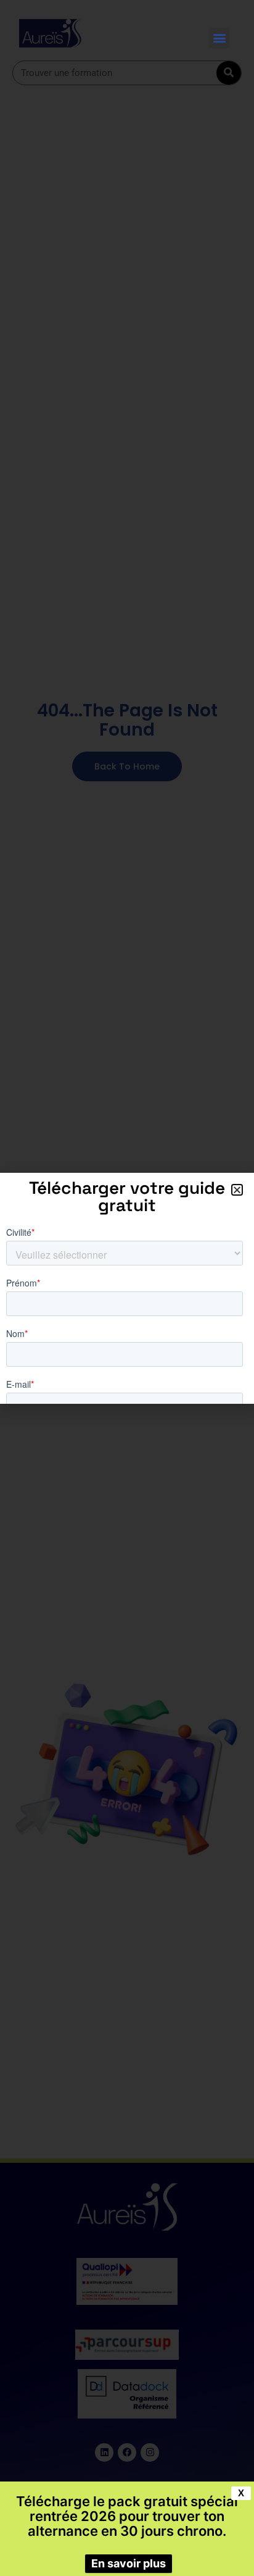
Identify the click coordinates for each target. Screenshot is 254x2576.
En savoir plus (129, 2563)
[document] (127, 1288)
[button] (219, 38)
